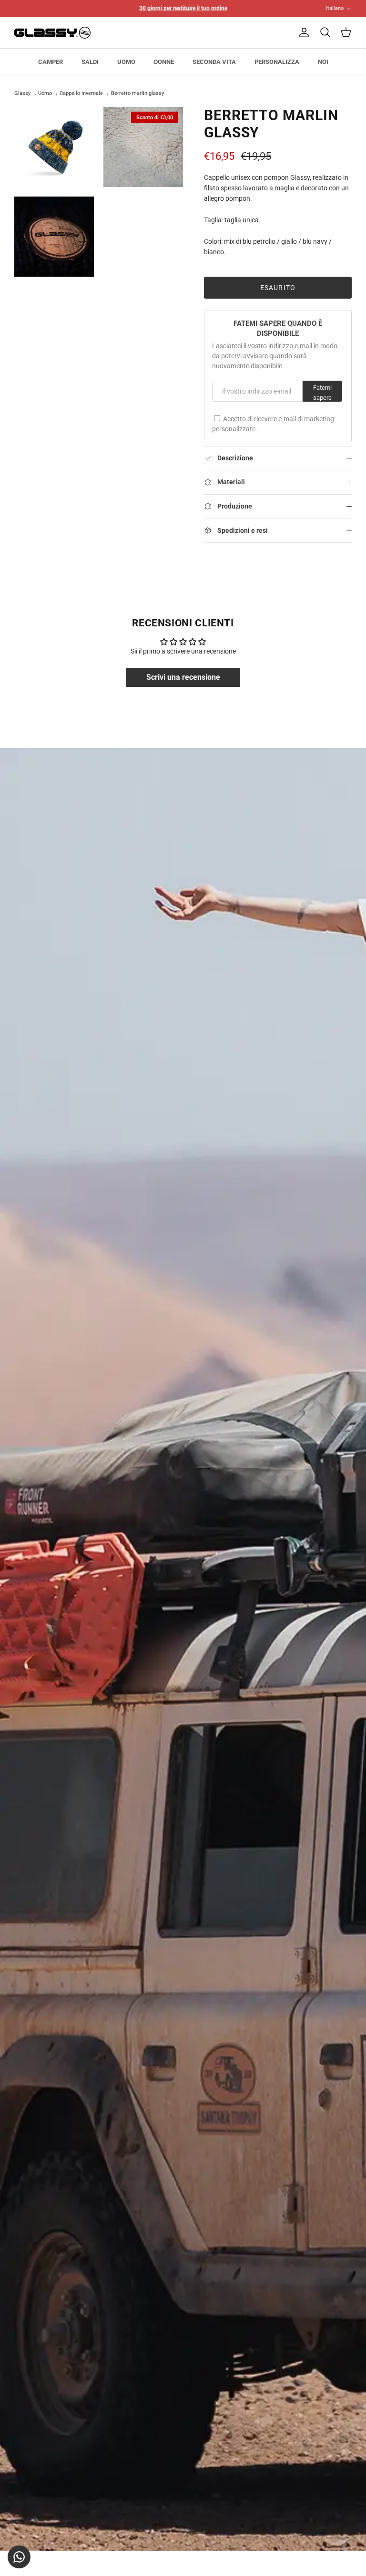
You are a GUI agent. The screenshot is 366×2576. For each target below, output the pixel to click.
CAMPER (51, 62)
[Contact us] (19, 2557)
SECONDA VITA (214, 62)
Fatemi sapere (322, 393)
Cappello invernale (81, 94)
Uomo (45, 94)
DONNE (164, 62)
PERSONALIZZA (277, 62)
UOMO (126, 62)
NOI (323, 62)
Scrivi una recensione (183, 677)
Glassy (22, 94)
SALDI (90, 62)
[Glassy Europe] (52, 33)
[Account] (302, 32)
